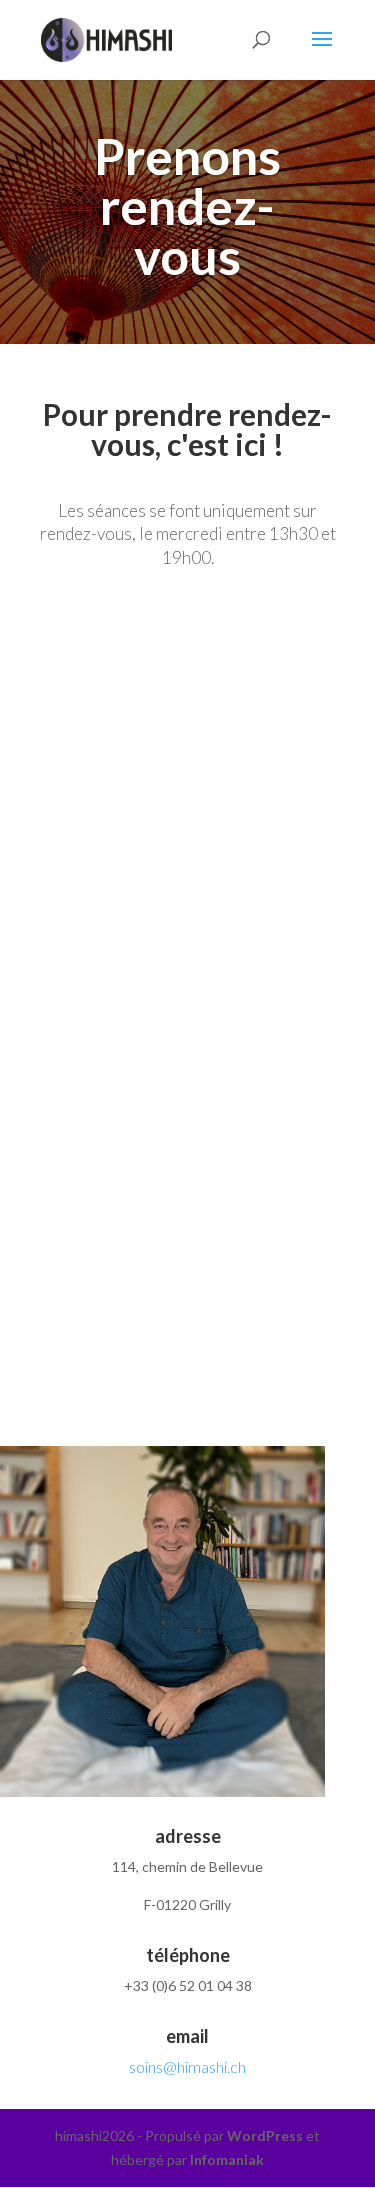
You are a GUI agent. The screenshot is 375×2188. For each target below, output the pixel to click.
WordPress (265, 2135)
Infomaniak (227, 2159)
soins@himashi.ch (187, 2066)
